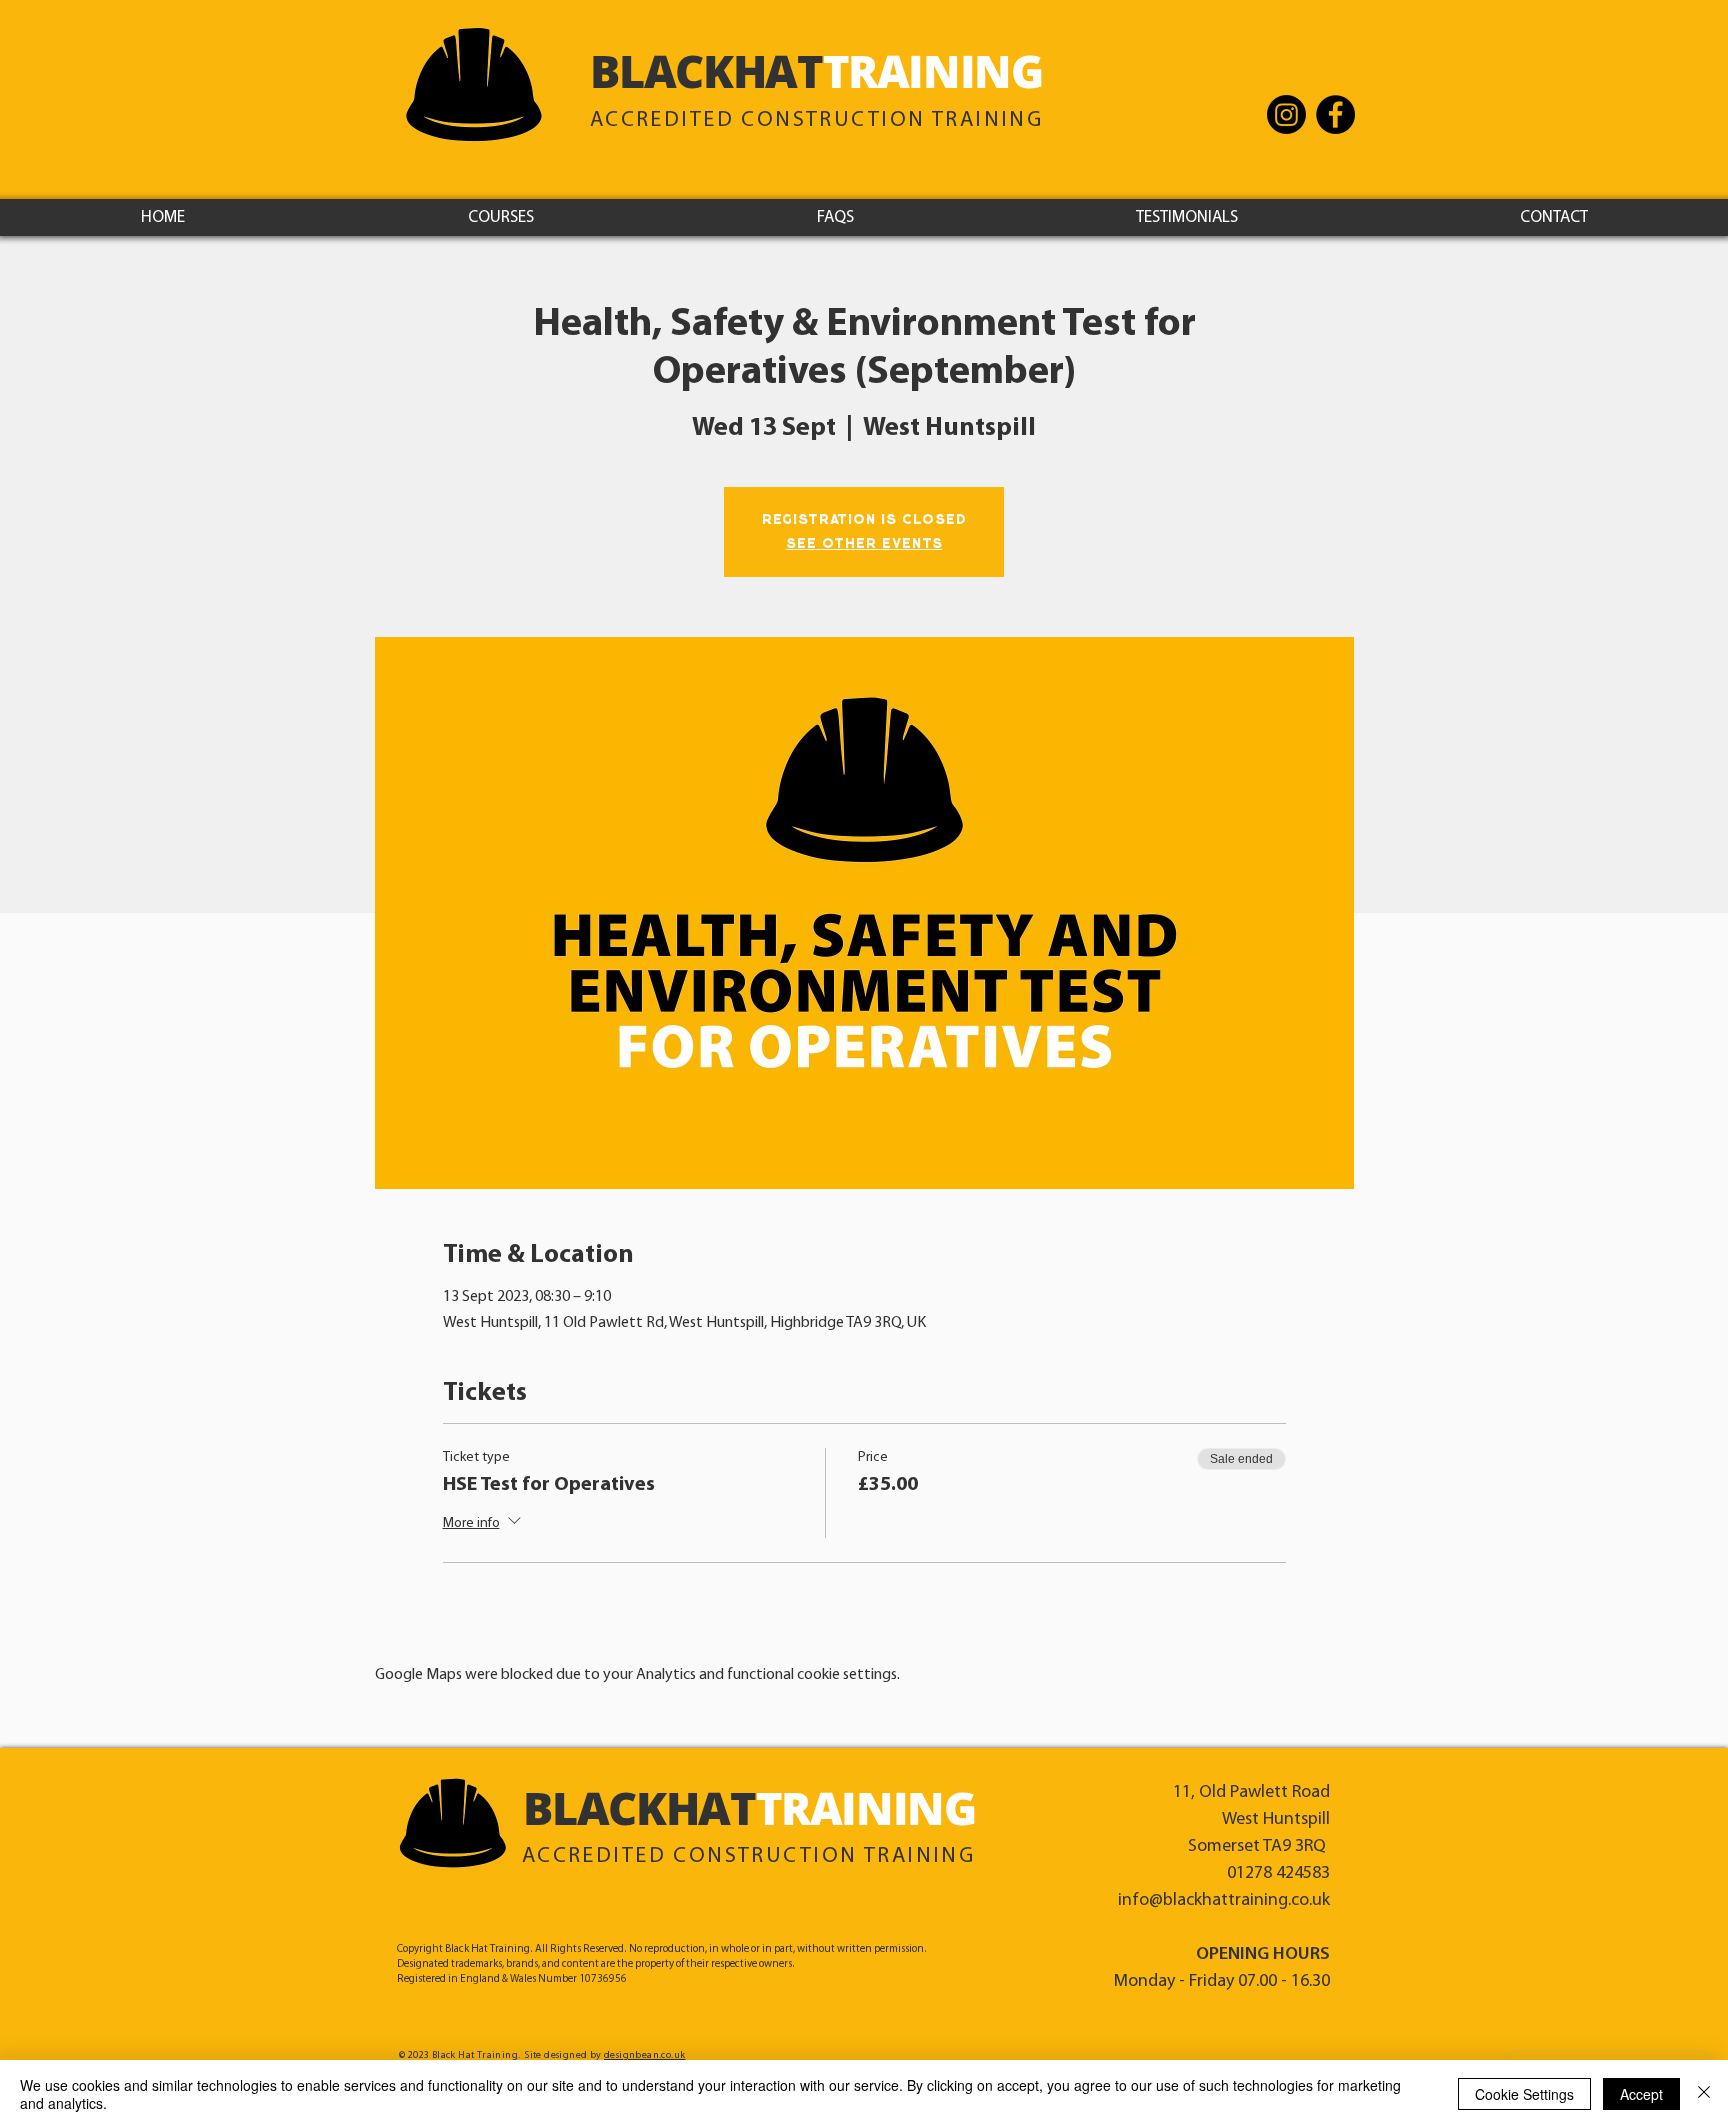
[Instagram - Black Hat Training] (1286, 114)
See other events (864, 544)
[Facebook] (1335, 114)
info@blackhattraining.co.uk (1224, 1901)
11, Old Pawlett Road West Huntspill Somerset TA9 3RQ (1251, 1820)
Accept (1641, 2094)
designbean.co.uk (644, 2055)
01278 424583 (1278, 1874)
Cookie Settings (1524, 2094)
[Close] (1704, 2094)
